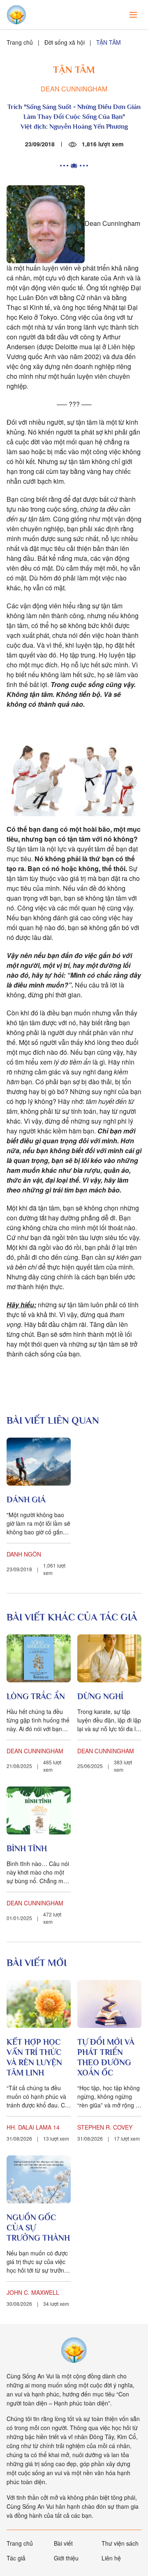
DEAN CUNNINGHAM (74, 89)
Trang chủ (20, 42)
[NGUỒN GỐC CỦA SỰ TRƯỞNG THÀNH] (39, 2179)
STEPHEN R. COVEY (105, 2127)
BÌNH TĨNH (27, 1848)
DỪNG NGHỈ (100, 1696)
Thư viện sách (120, 2543)
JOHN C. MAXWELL (33, 2292)
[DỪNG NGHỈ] (109, 1658)
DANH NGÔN (24, 1554)
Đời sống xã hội (65, 42)
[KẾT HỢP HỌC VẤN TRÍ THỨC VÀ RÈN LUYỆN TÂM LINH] (39, 2004)
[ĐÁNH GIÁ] (39, 1462)
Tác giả (16, 2558)
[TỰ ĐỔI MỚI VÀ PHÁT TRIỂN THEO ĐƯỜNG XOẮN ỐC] (109, 2004)
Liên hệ (111, 2558)
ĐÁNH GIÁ (26, 1500)
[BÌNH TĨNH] (39, 1810)
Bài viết (63, 2543)
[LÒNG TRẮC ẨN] (39, 1658)
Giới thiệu (66, 2558)
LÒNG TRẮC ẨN (36, 1696)
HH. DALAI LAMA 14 (33, 2127)
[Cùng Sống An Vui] (74, 2350)
